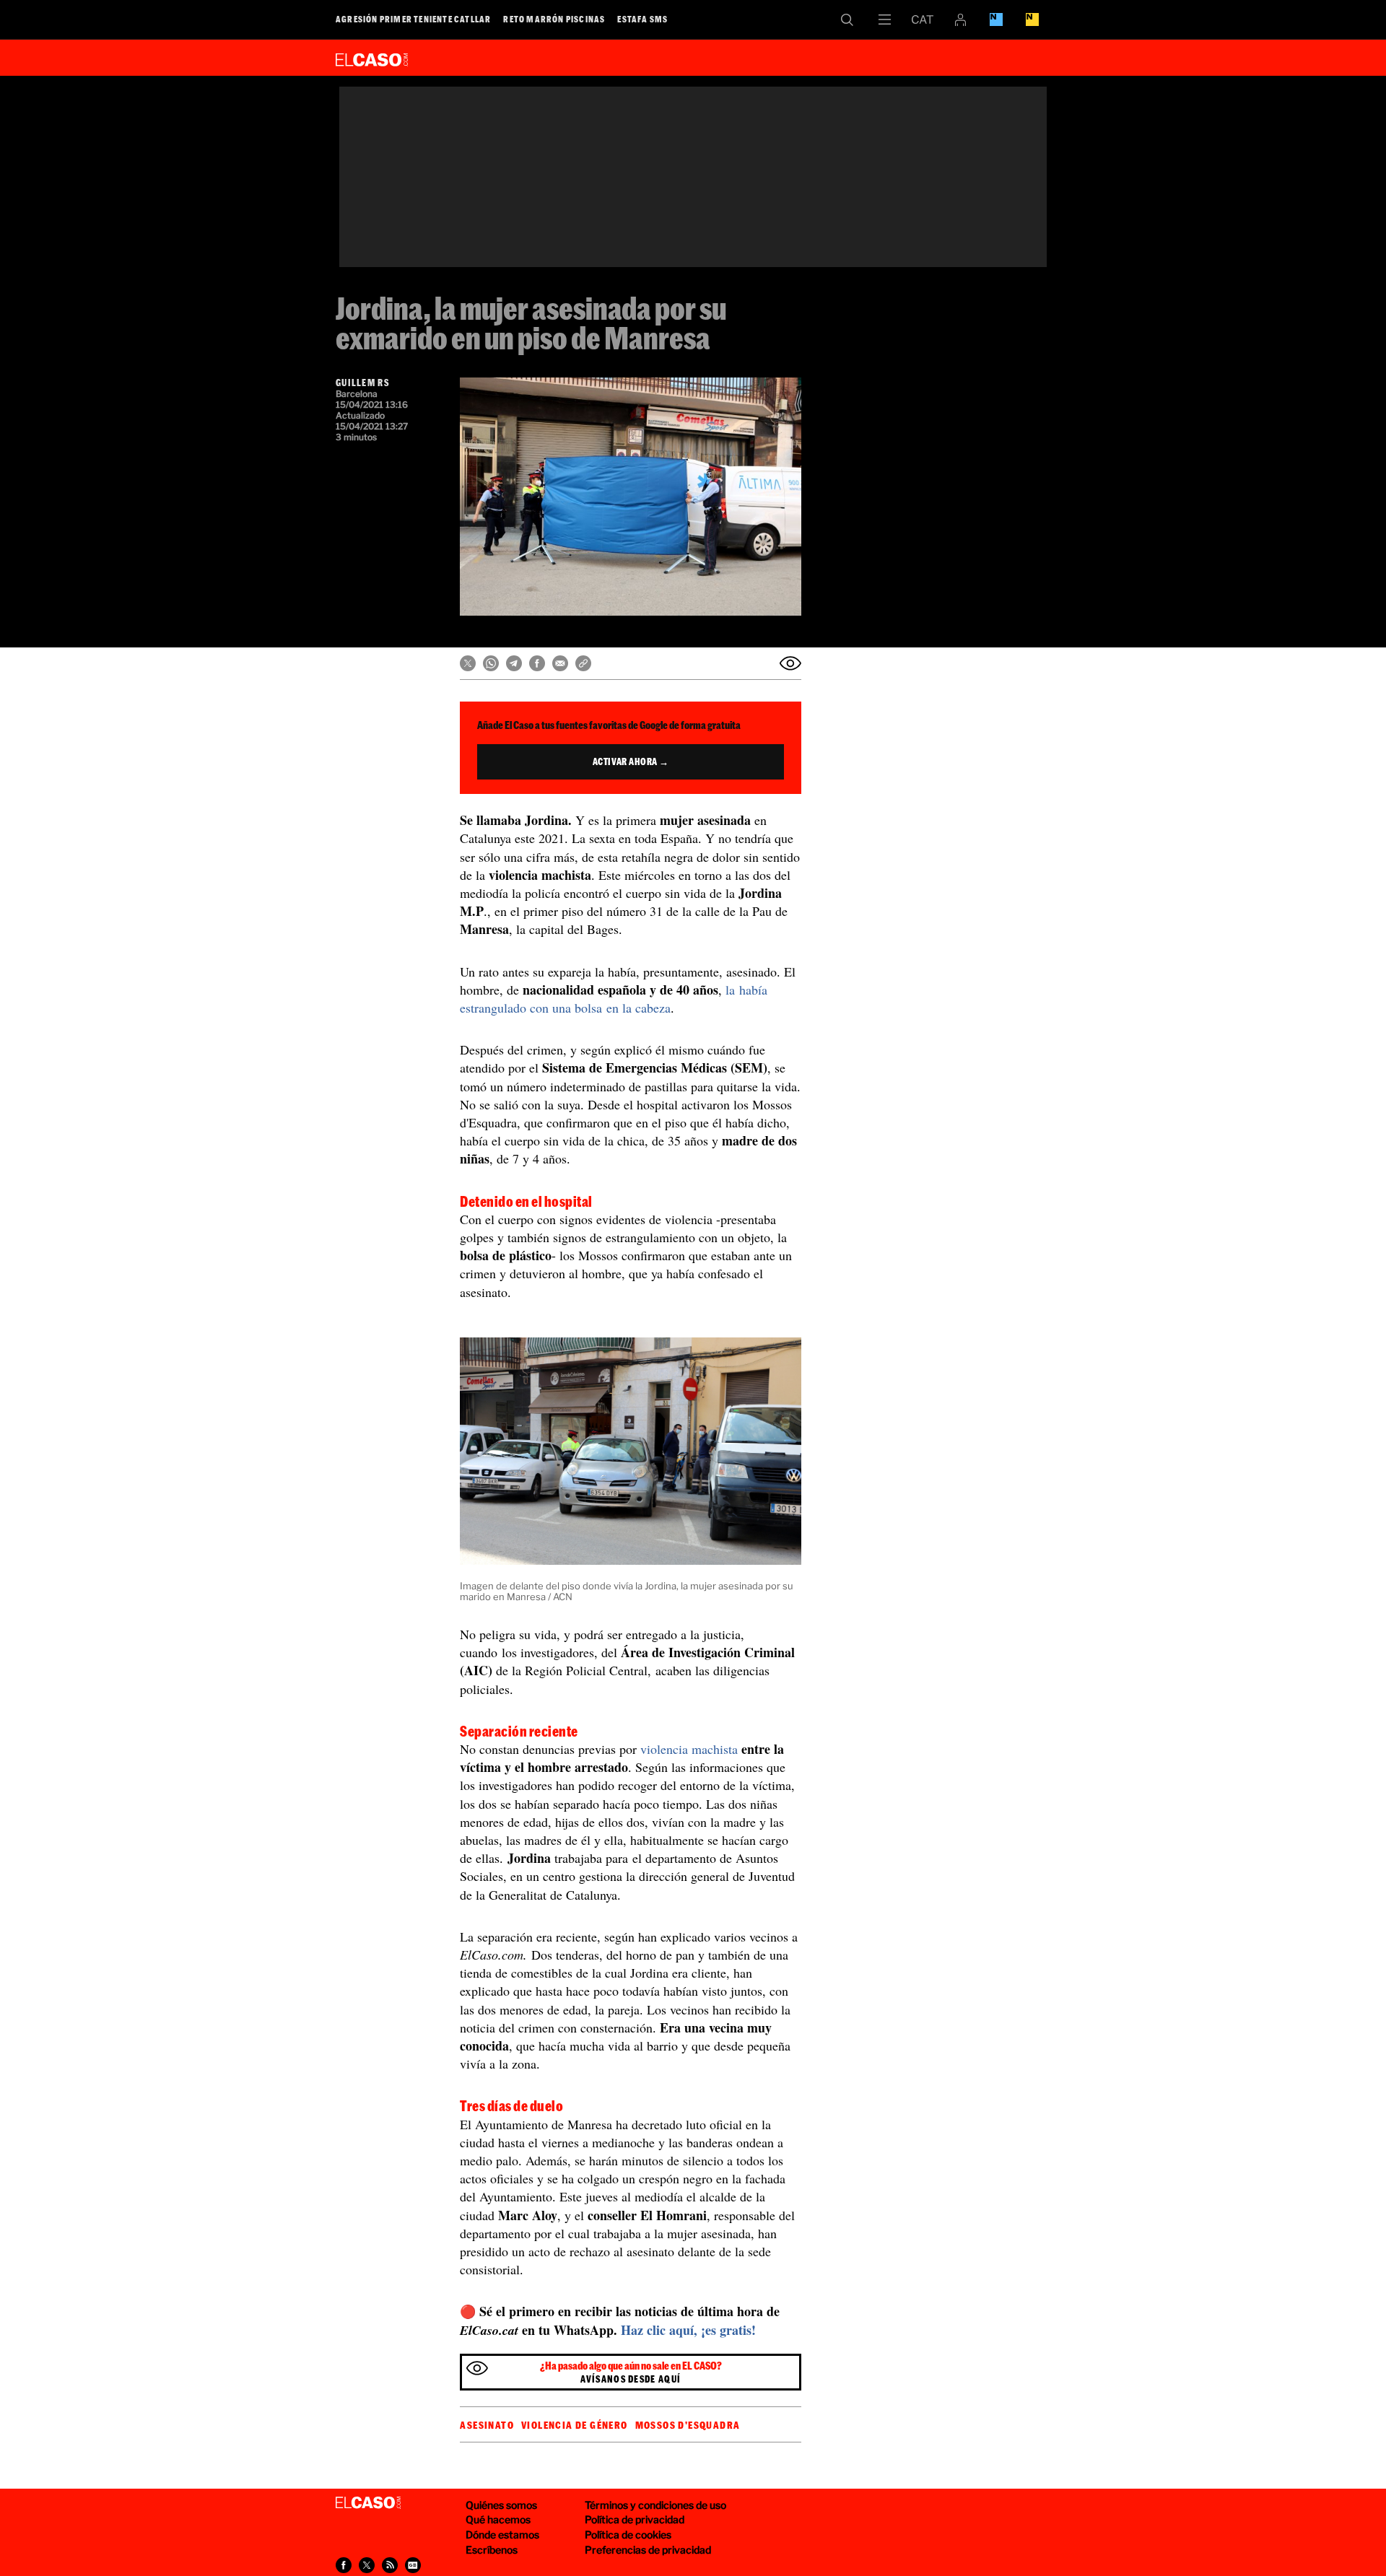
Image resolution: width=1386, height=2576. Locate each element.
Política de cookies (628, 2534)
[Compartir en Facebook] (537, 663)
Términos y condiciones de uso (655, 2505)
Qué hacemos (498, 2519)
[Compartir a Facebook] (344, 2565)
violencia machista (689, 1749)
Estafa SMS (642, 19)
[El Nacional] (1032, 19)
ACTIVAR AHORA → (631, 761)
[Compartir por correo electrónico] (560, 663)
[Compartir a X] (367, 2565)
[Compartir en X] (468, 663)
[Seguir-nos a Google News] (413, 2565)
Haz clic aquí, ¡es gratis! (688, 2330)
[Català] (923, 19)
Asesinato (487, 2425)
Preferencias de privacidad (648, 2550)
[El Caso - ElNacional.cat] (368, 2503)
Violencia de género (575, 2425)
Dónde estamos (502, 2534)
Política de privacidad (635, 2519)
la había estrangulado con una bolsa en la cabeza (614, 999)
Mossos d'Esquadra (688, 2425)
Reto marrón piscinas (554, 19)
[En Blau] (996, 19)
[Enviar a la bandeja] (790, 663)
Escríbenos (492, 2550)
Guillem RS (362, 383)
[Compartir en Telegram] (514, 663)
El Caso (372, 57)
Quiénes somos (501, 2505)
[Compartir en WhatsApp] (491, 663)
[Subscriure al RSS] (390, 2565)
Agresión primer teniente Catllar (413, 19)
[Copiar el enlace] (583, 663)
